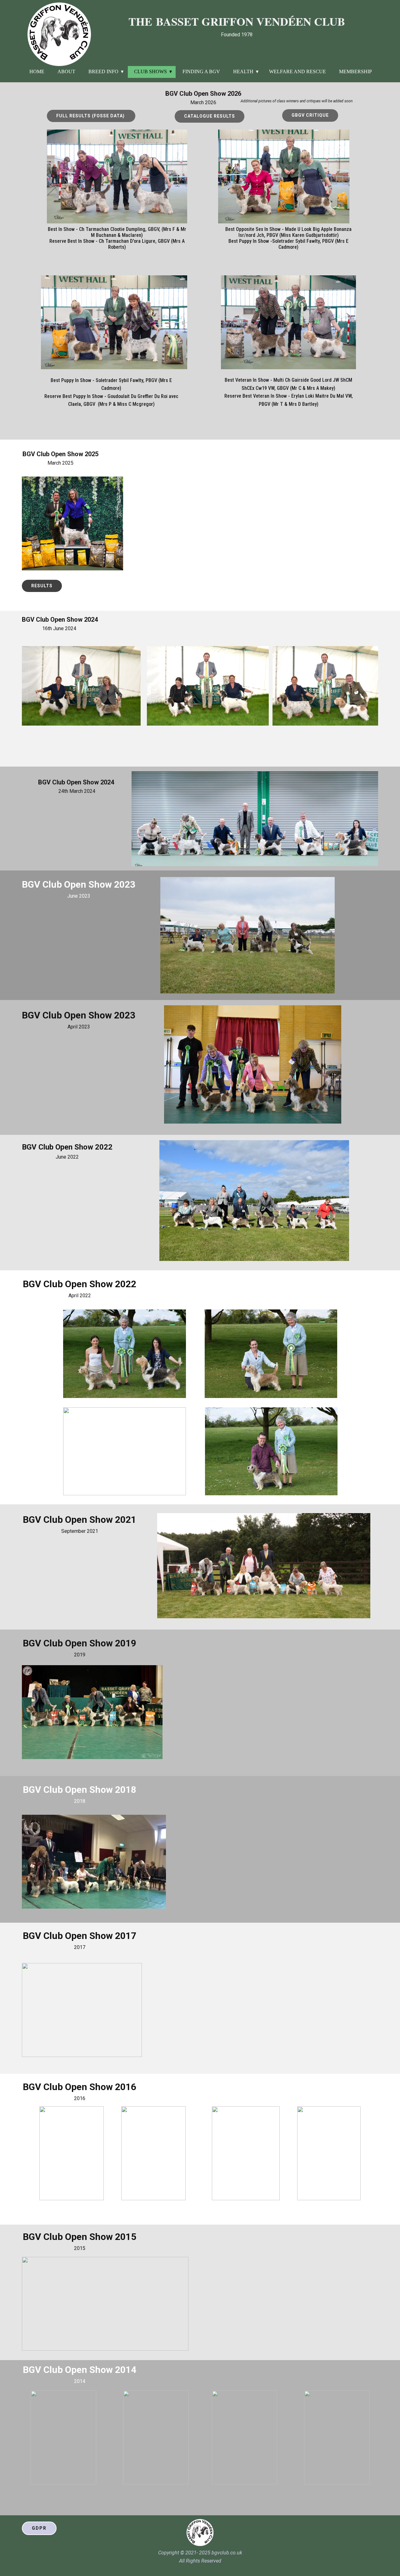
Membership (355, 71)
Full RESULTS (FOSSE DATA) (91, 116)
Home (37, 71)
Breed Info (103, 71)
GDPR (39, 2528)
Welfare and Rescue (297, 71)
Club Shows (150, 71)
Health (243, 71)
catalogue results (210, 116)
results (42, 586)
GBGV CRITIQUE (310, 115)
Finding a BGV (201, 71)
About (66, 71)
